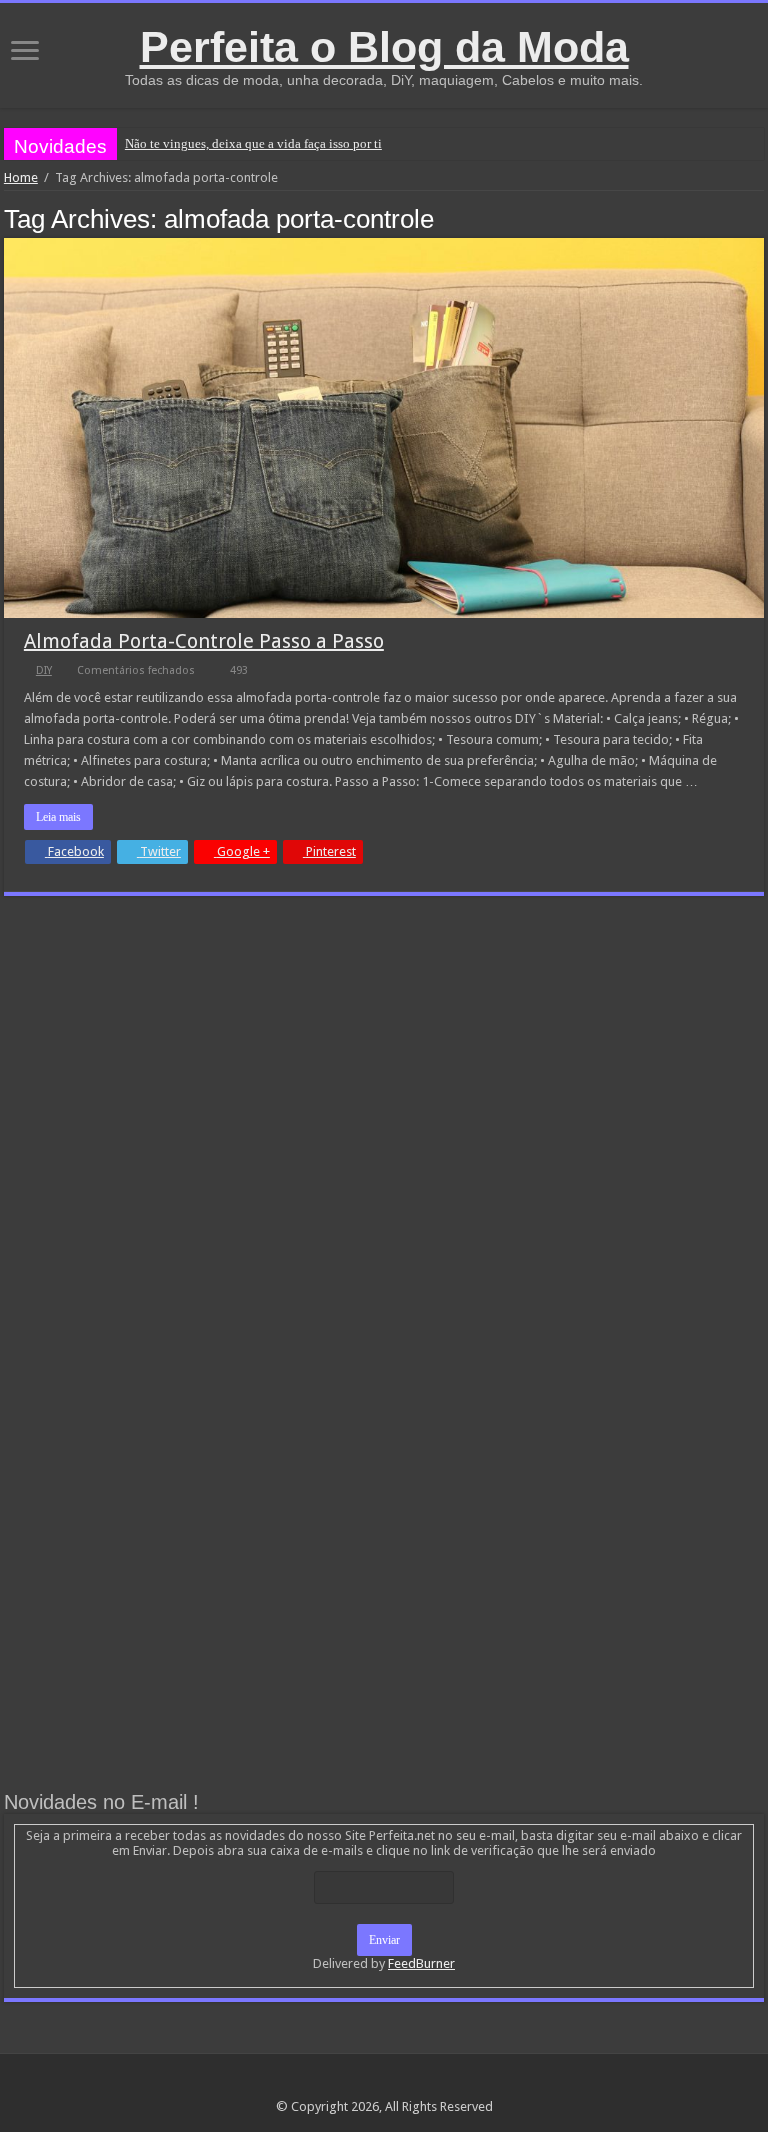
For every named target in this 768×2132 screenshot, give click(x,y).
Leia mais (58, 817)
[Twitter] (403, 2083)
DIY (44, 670)
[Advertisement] (384, 1061)
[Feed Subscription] (758, 218)
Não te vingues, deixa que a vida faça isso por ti (253, 143)
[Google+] (365, 2083)
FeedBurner (421, 1963)
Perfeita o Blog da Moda (384, 47)
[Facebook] (384, 2083)
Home (21, 177)
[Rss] (346, 2083)
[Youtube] (422, 2083)
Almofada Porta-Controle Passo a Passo (204, 641)
